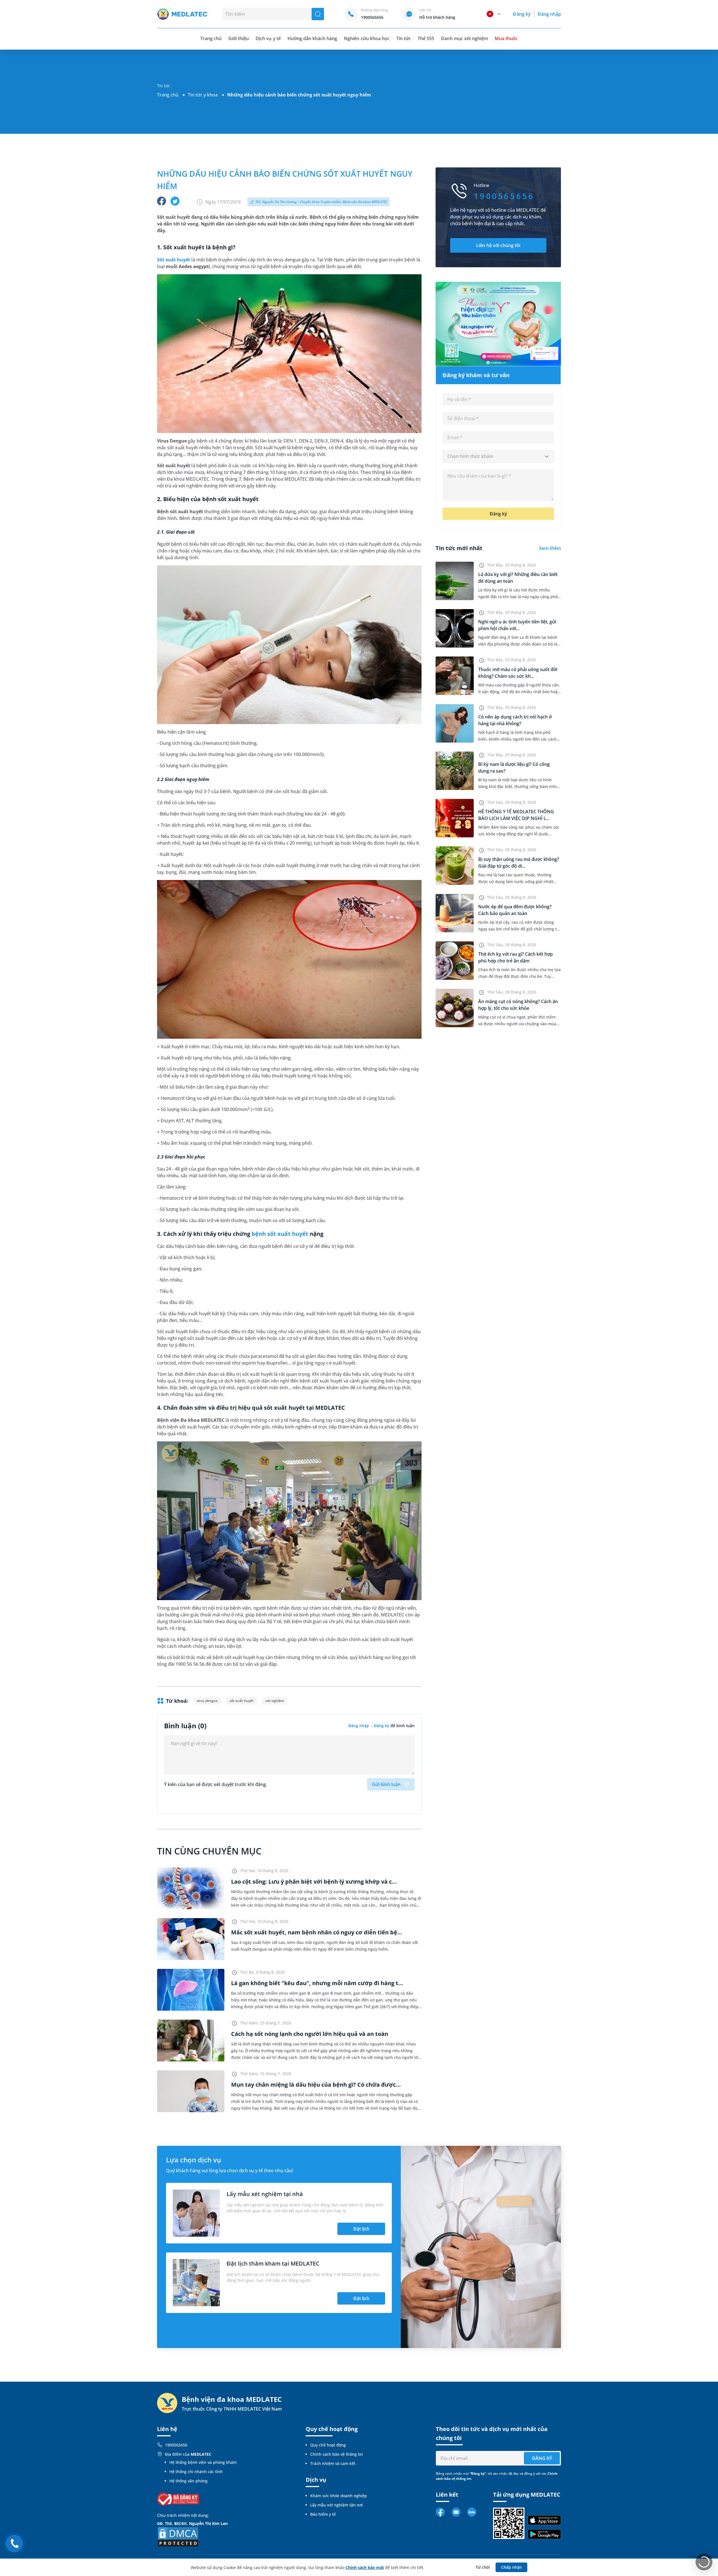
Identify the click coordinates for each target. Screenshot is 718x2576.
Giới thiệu (239, 38)
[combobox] (498, 457)
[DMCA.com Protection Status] (178, 2536)
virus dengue (207, 1701)
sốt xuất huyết (241, 1701)
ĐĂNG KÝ (542, 2458)
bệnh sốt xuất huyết (280, 1234)
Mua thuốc (506, 38)
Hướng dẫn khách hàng (312, 38)
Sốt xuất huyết (174, 260)
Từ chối (483, 2567)
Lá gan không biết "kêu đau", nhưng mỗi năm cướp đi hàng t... (317, 1983)
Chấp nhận (512, 2567)
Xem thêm (550, 548)
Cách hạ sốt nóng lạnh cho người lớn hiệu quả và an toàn (310, 2034)
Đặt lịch (361, 2229)
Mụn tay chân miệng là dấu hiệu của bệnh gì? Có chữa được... (316, 2085)
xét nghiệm (275, 1701)
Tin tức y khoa (203, 95)
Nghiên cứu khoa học (367, 38)
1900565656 (176, 2445)
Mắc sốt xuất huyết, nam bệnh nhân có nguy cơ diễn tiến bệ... (317, 1932)
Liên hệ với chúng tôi (498, 245)
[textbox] (498, 457)
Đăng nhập (549, 14)
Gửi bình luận (386, 1784)
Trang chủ (168, 95)
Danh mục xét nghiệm (464, 38)
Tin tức (404, 38)
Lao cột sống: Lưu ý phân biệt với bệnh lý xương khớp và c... (314, 1882)
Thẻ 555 (426, 38)
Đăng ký (522, 14)
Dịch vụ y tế (268, 38)
